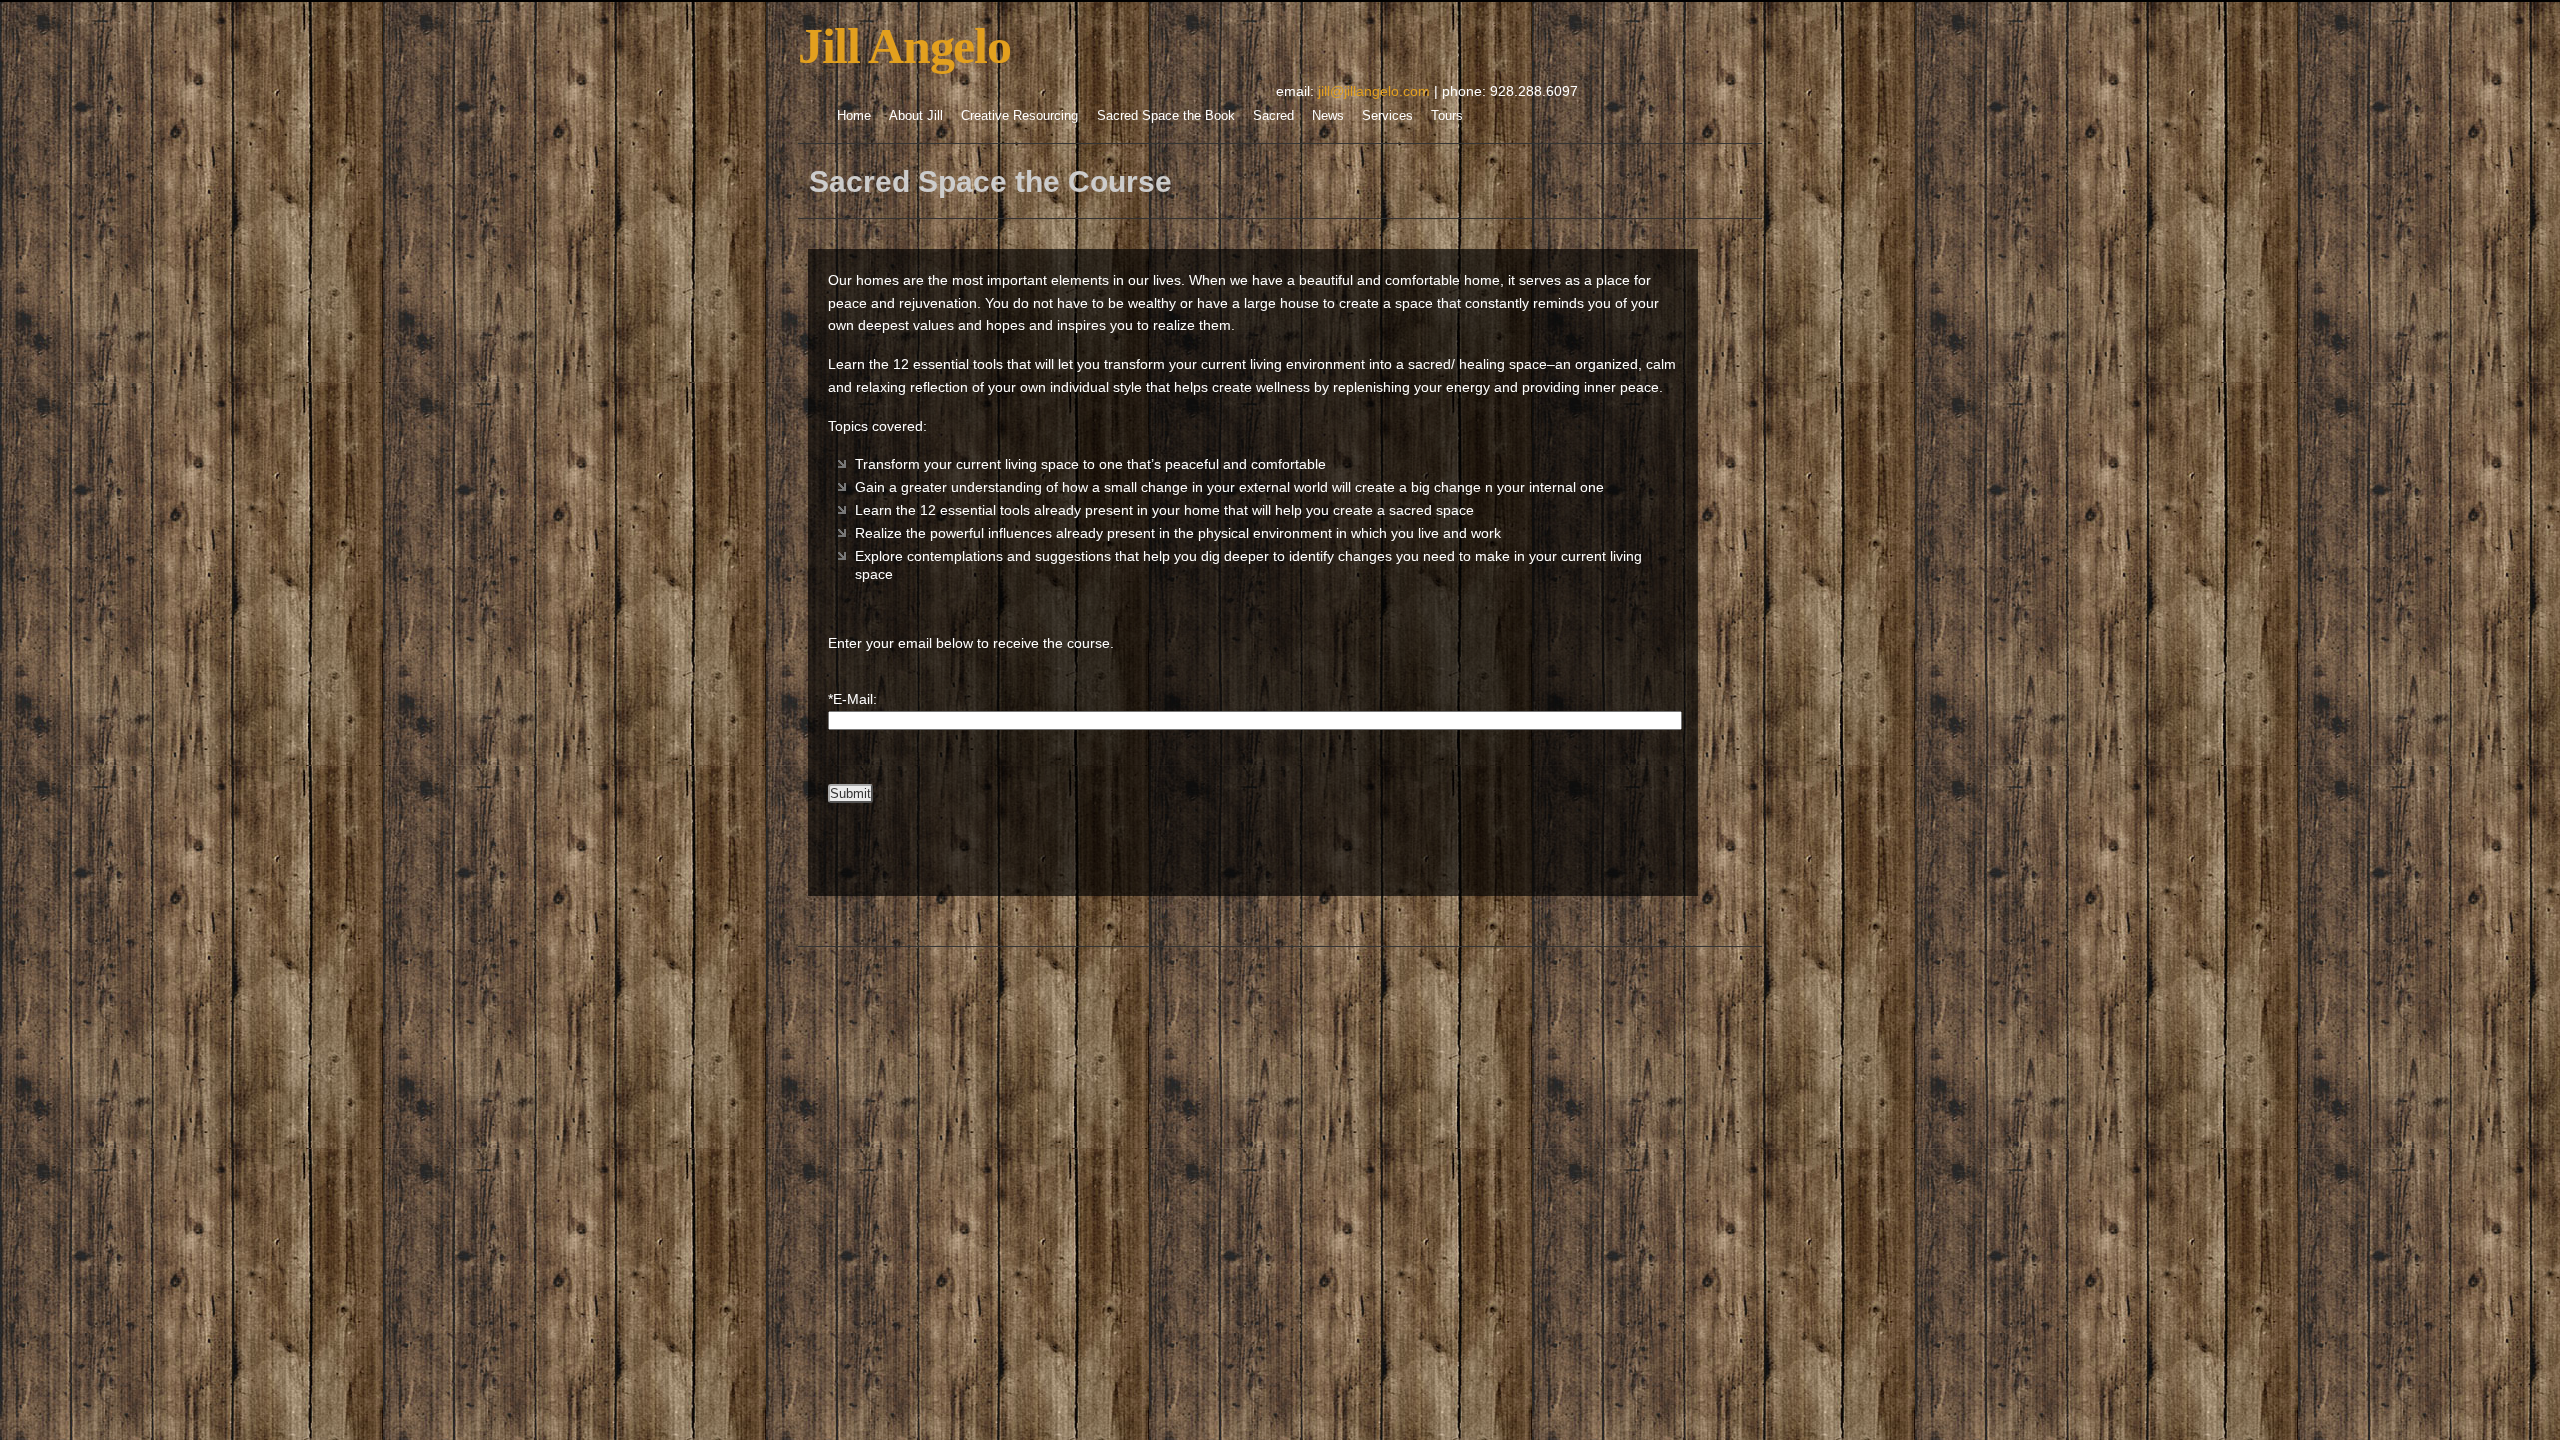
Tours (1447, 115)
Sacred (1273, 115)
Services (1387, 115)
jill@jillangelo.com (1374, 91)
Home (854, 115)
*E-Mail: (852, 699)
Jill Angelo (904, 46)
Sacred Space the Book (1166, 115)
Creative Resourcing (1019, 115)
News (1328, 115)
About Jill (916, 115)
